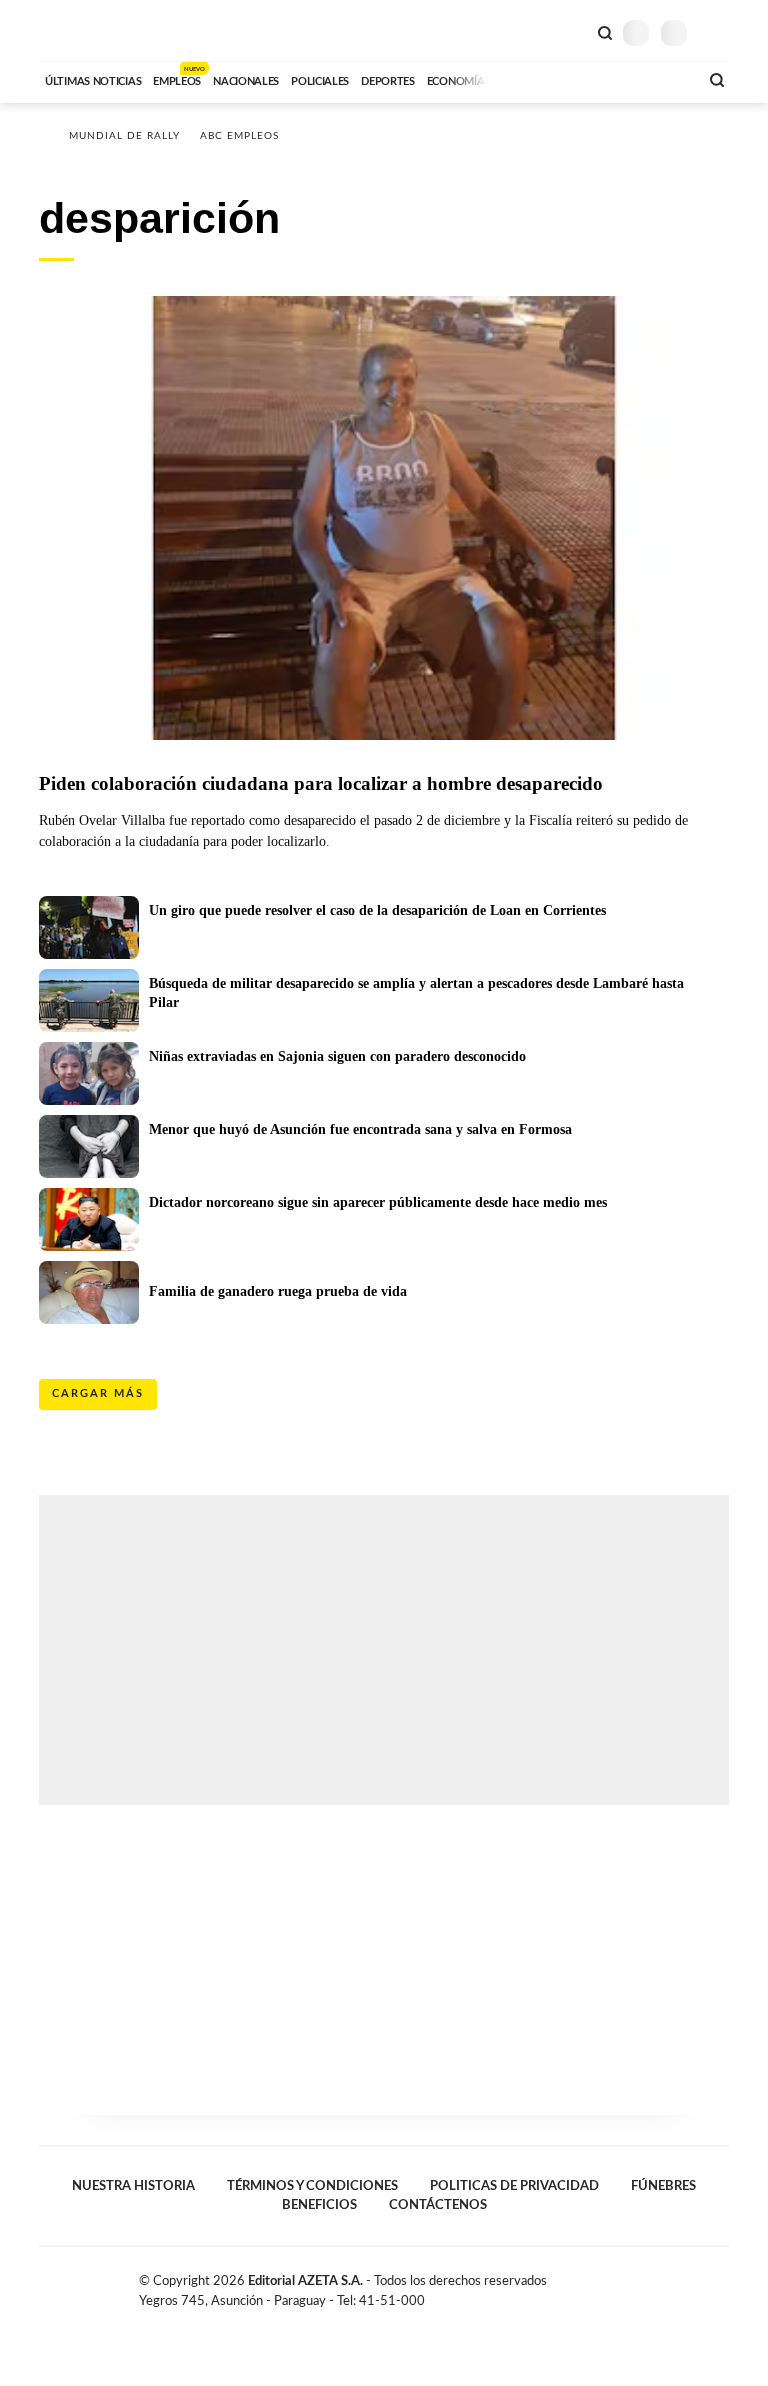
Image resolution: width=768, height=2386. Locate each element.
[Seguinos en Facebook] (658, 2285)
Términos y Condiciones (312, 2186)
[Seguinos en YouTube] (700, 2285)
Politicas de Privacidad (514, 2186)
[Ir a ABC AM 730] (577, 79)
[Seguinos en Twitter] (679, 2285)
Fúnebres (663, 2186)
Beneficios (319, 2205)
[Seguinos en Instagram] (721, 2285)
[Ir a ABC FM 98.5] (657, 79)
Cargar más (98, 1393)
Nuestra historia (133, 2186)
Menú (716, 32)
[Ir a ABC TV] (522, 79)
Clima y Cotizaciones (571, 31)
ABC (76, 30)
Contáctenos (438, 2205)
